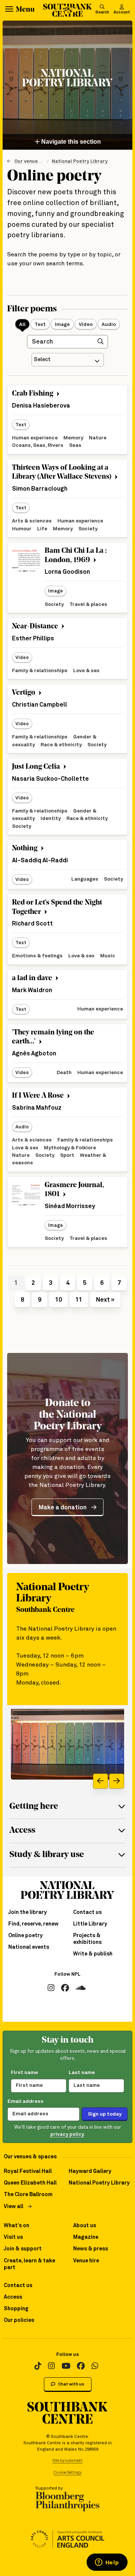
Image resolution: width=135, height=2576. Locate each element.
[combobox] (68, 360)
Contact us (87, 1912)
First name (24, 2073)
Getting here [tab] (34, 1807)
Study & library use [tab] (47, 1855)
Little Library (90, 1924)
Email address (25, 2101)
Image (62, 324)
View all (13, 2207)
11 (79, 1300)
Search (102, 12)
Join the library (28, 1912)
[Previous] (100, 1781)
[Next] (117, 1781)
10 (58, 1300)
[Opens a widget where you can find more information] (107, 2563)
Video (86, 324)
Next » (105, 1300)
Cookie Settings (68, 2473)
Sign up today (105, 2114)
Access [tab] (22, 1831)
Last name (82, 2073)
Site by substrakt (67, 2461)
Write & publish (93, 1954)
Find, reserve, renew (33, 1924)
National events (29, 1947)
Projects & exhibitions (87, 1939)
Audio (109, 324)
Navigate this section (70, 142)
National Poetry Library (80, 161)
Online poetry (25, 1936)
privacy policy (67, 2135)
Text (40, 324)
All (22, 324)
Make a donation (63, 1508)
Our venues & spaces (39, 161)
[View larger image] (67, 1744)
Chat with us (71, 2384)
